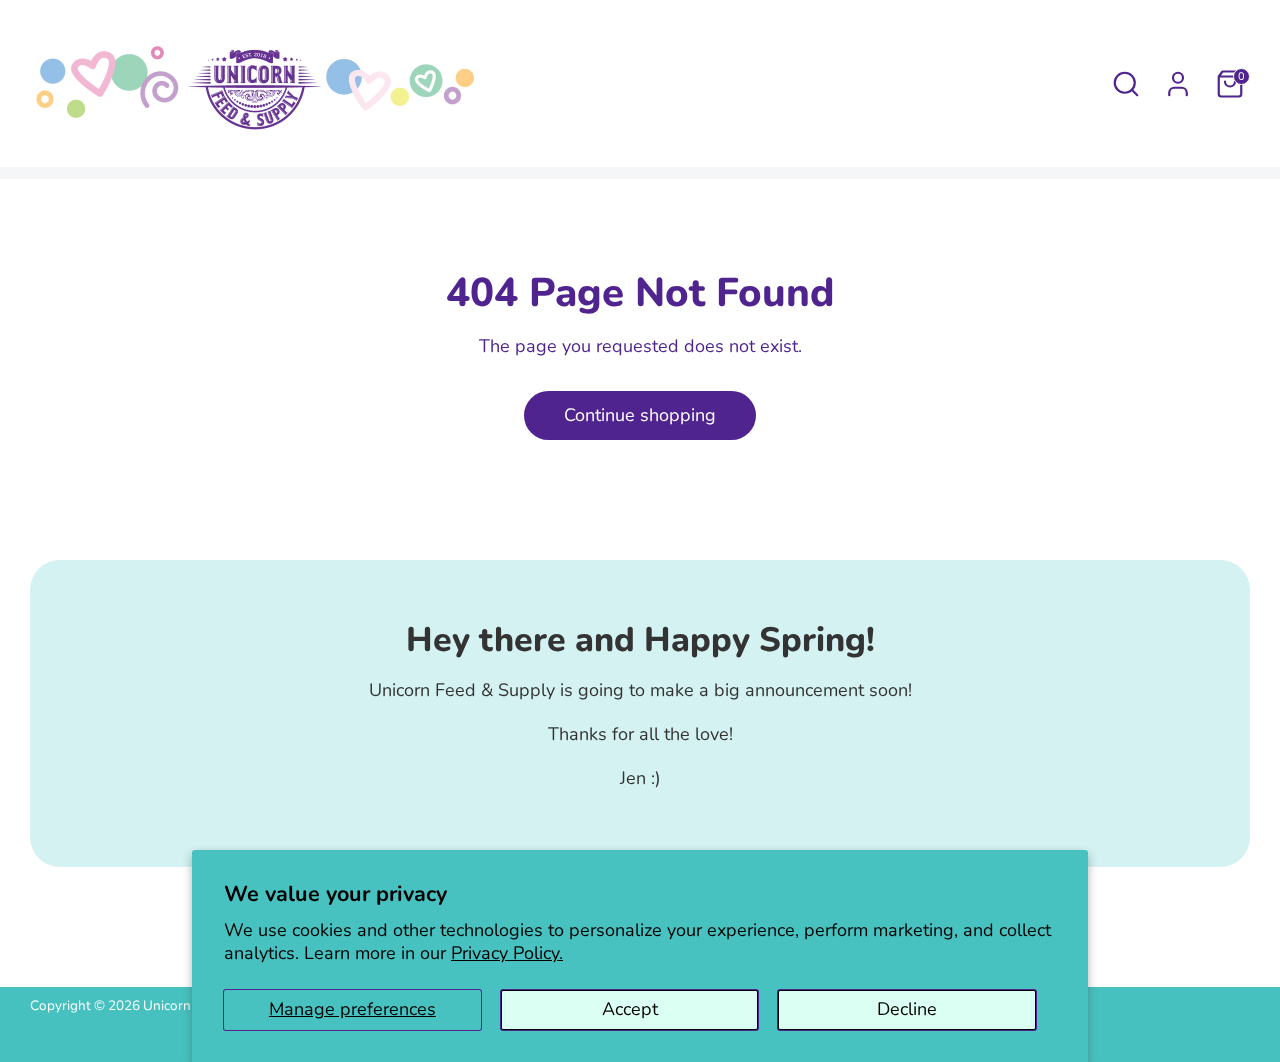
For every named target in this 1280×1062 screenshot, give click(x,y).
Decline (907, 1009)
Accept (630, 1009)
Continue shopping (640, 415)
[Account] (1178, 84)
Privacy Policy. (507, 953)
